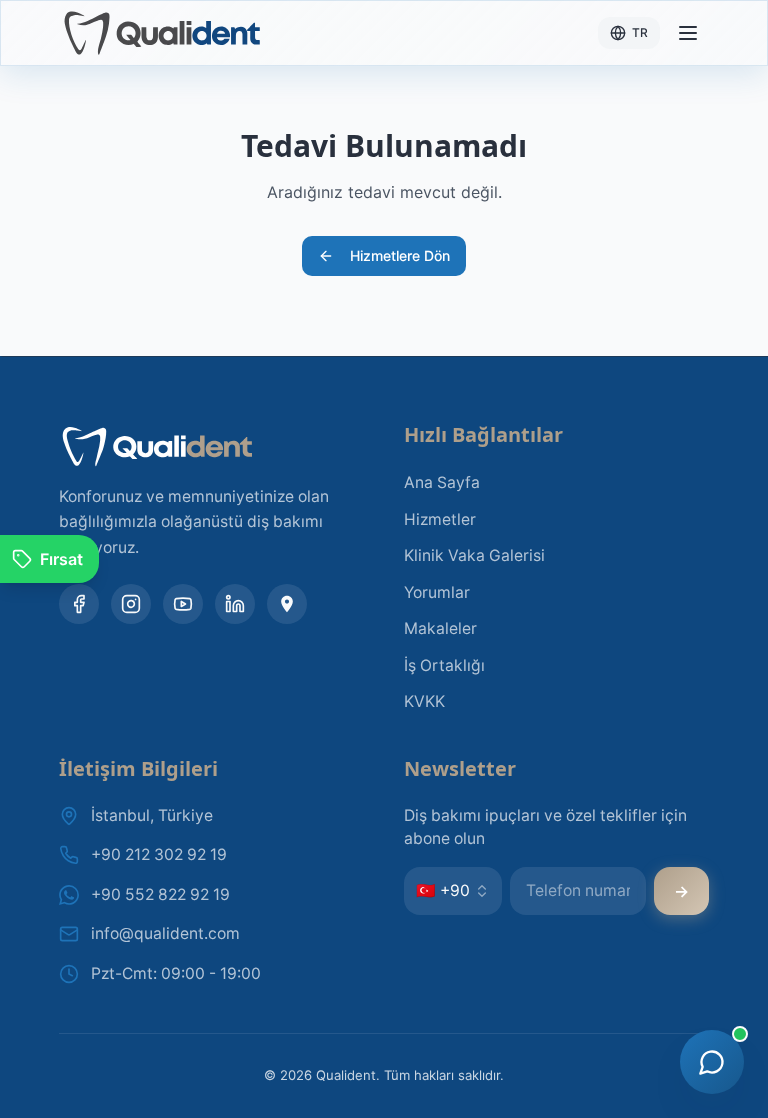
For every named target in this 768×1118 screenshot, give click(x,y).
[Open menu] (688, 33)
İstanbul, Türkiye (152, 815)
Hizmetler (440, 519)
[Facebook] (79, 604)
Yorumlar (437, 592)
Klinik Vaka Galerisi (474, 555)
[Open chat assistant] (712, 1062)
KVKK (424, 701)
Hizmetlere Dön (400, 255)
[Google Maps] (287, 604)
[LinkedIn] (235, 604)
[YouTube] (183, 604)
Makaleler (440, 628)
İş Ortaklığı (444, 665)
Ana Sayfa (442, 482)
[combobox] (453, 891)
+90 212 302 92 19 (159, 854)
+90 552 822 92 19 (160, 894)
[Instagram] (131, 604)
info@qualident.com (165, 933)
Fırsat (61, 559)
